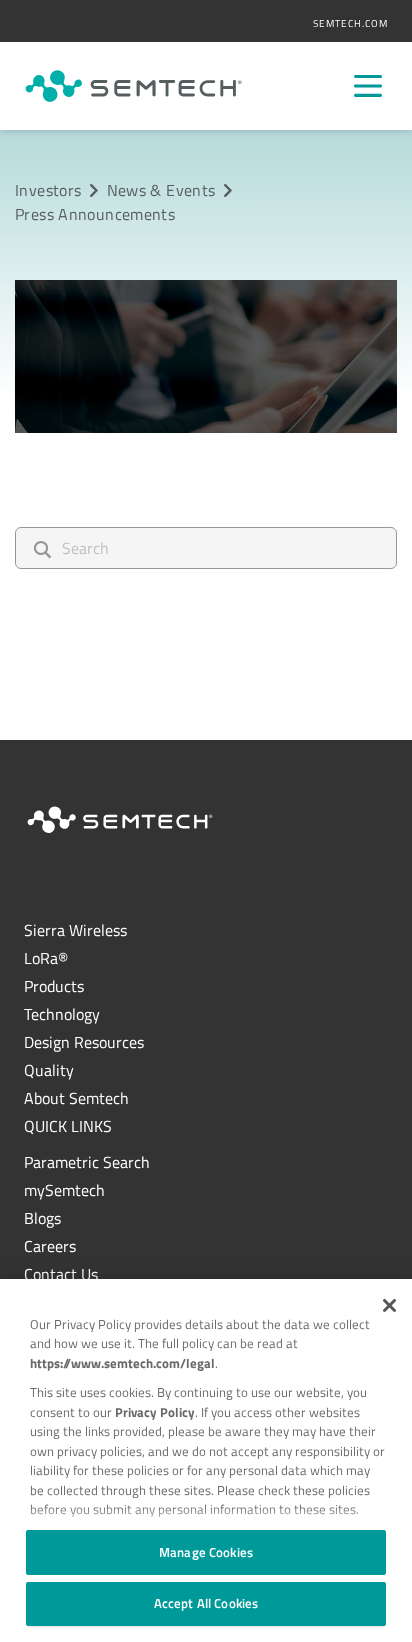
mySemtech (64, 1190)
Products (54, 986)
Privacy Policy (155, 1412)
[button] (389, 1305)
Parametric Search (87, 1162)
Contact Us (61, 1274)
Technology (62, 1014)
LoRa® (46, 958)
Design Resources (84, 1042)
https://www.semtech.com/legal (122, 1363)
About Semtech (76, 1098)
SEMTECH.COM (350, 23)
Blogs (42, 1218)
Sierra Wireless (75, 930)
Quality (49, 1070)
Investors (48, 190)
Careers (50, 1246)
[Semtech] (133, 86)
